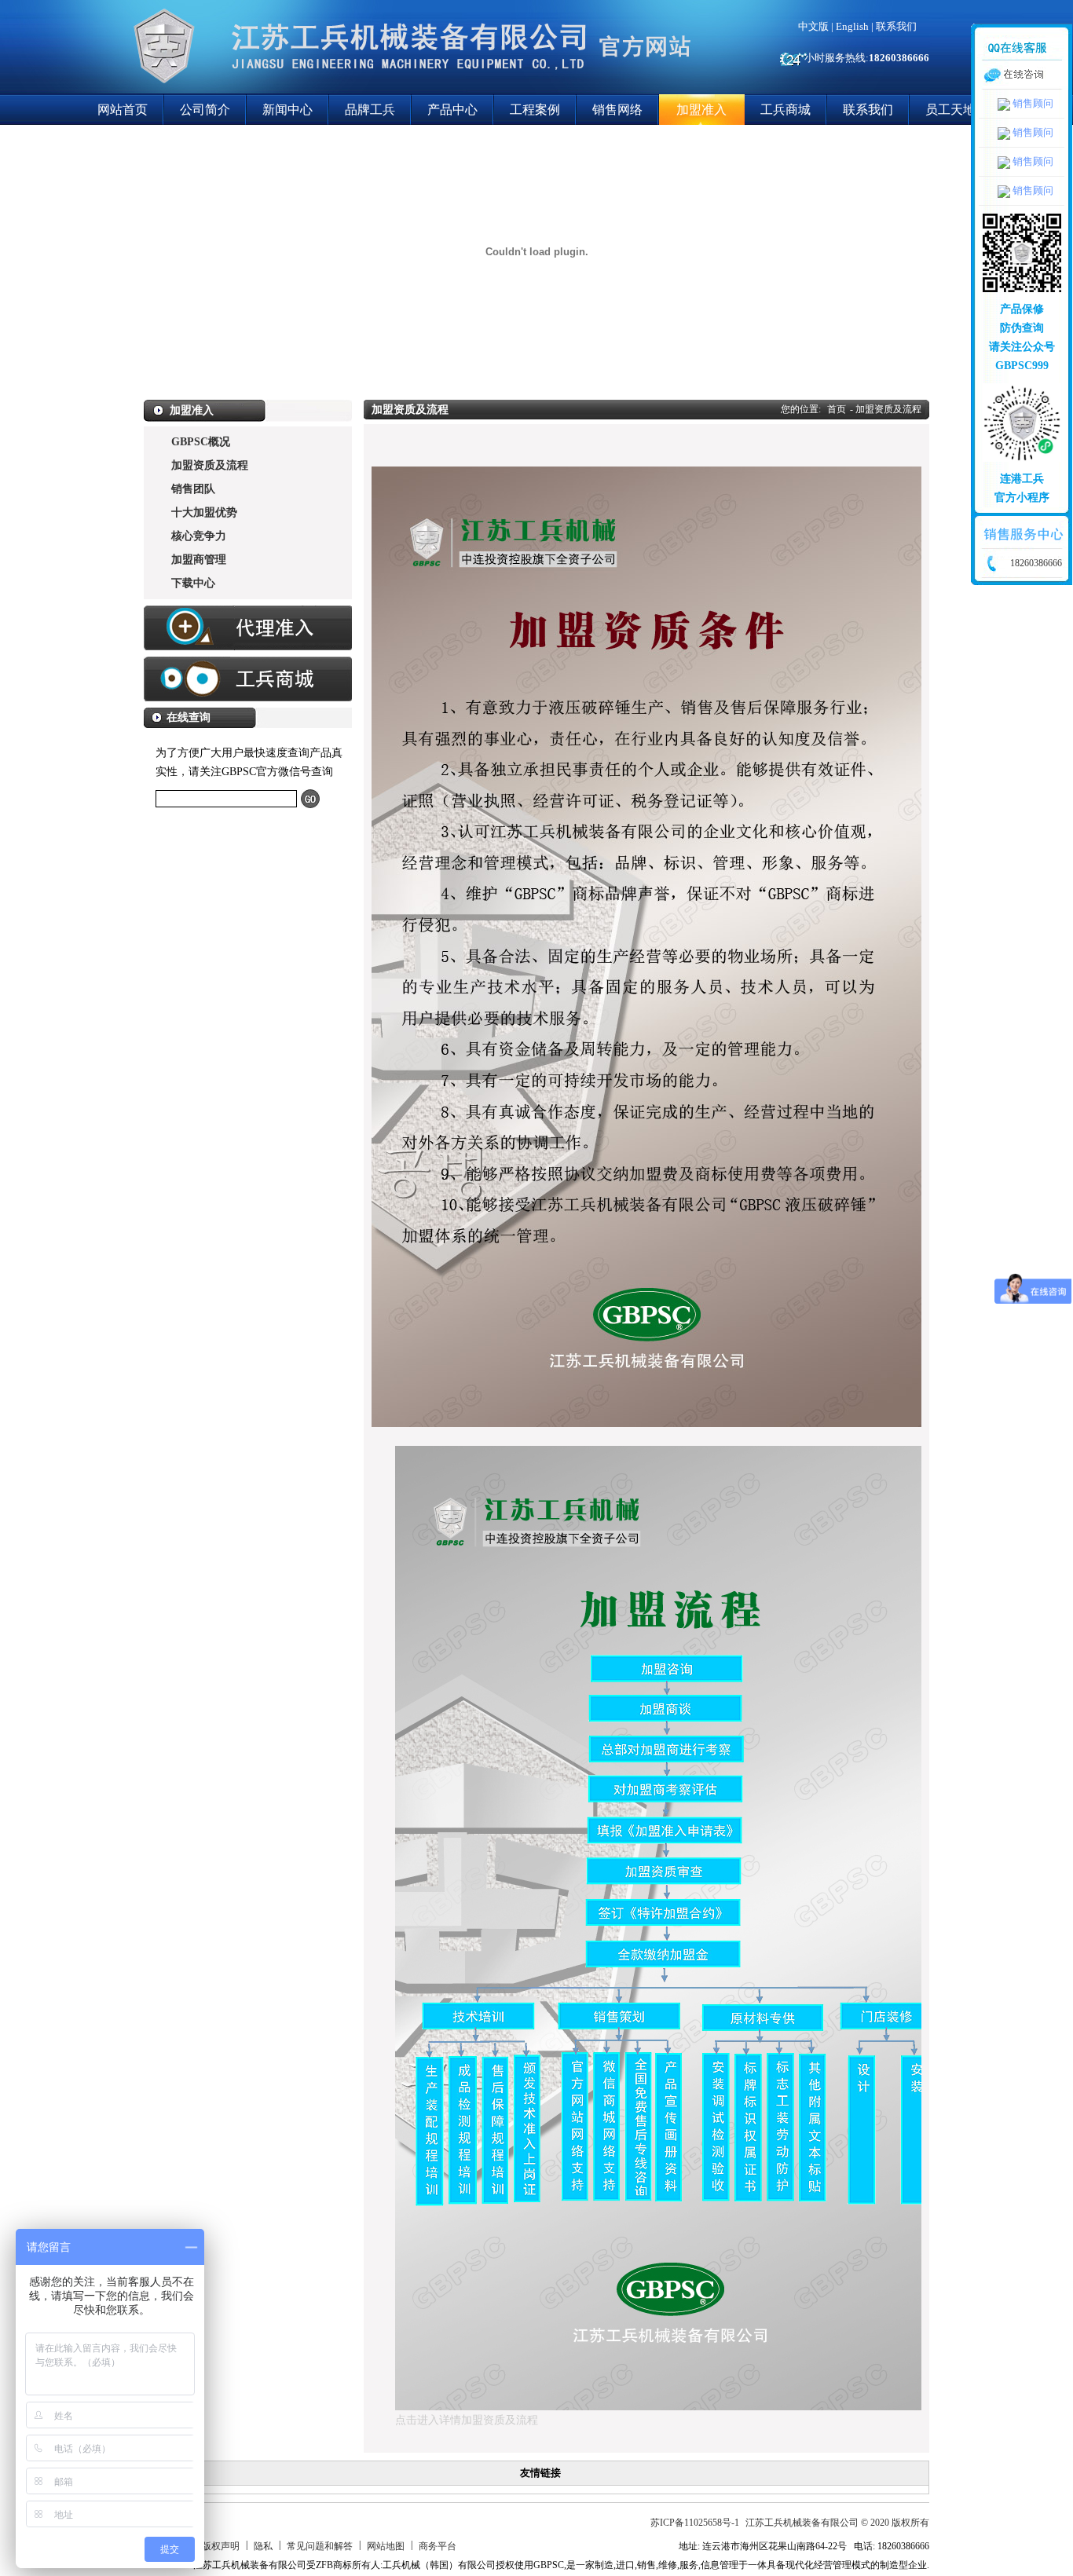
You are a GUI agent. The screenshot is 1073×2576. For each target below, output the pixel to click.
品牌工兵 (370, 110)
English (852, 26)
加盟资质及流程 (210, 465)
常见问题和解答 (320, 2546)
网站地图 (386, 2546)
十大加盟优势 (204, 512)
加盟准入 (701, 110)
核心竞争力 (199, 536)
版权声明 (221, 2546)
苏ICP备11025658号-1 (695, 2523)
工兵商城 (786, 110)
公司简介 (205, 110)
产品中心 (452, 110)
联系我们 (896, 26)
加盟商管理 (199, 560)
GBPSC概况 (201, 442)
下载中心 (193, 583)
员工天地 (950, 110)
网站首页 (123, 110)
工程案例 (535, 110)
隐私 (263, 2546)
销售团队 (193, 489)
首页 (837, 409)
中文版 (813, 26)
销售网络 (617, 110)
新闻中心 (287, 110)
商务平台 (438, 2546)
